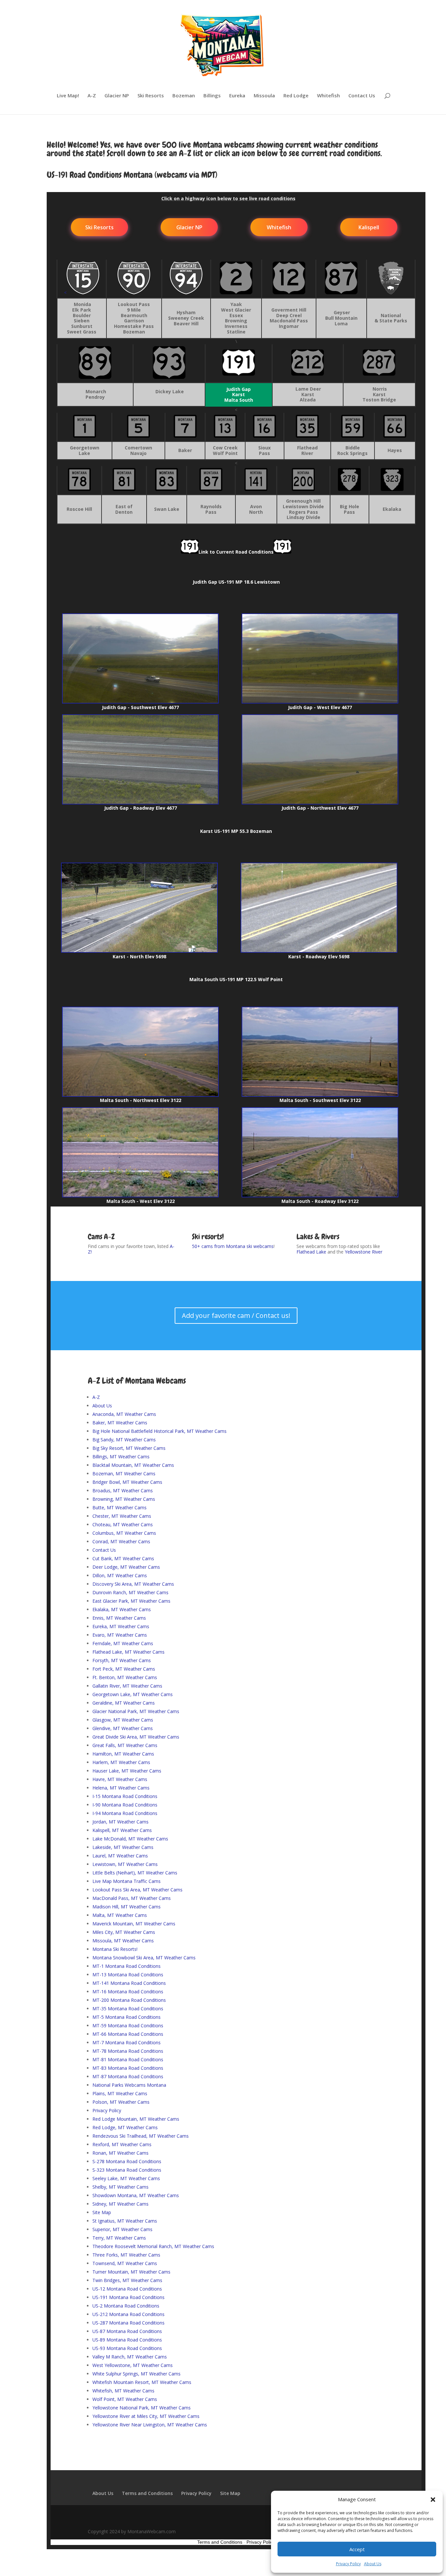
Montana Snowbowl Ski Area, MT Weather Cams (144, 1958)
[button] (433, 2500)
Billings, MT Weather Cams (121, 1457)
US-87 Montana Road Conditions (127, 2331)
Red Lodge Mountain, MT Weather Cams (136, 2119)
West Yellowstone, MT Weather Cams (133, 2365)
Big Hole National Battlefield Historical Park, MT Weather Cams (159, 1431)
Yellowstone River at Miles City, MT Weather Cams (146, 2416)
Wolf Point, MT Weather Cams (125, 2399)
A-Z (92, 96)
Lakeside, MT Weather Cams (123, 1847)
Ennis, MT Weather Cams (119, 1618)
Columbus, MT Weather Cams (124, 1533)
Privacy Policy (348, 2564)
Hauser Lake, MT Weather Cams (127, 1771)
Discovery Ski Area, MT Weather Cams (133, 1584)
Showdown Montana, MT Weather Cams (136, 2195)
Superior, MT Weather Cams (122, 2229)
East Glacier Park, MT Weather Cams (131, 1601)
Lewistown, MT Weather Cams (125, 1864)
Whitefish (328, 96)
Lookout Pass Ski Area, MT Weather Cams (137, 1890)
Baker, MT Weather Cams (120, 1423)
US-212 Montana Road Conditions (128, 2314)
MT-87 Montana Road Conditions (128, 2076)
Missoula (264, 96)
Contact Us (362, 96)
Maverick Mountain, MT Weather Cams (134, 1924)
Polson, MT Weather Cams (121, 2102)
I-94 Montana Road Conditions (125, 1813)
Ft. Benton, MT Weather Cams (125, 1677)
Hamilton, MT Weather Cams (123, 1754)
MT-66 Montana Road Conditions (128, 2034)
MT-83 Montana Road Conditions (128, 2068)
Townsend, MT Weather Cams (125, 2263)
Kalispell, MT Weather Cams (122, 1830)
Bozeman (184, 96)
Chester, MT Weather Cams (122, 1516)
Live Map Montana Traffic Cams (127, 1881)
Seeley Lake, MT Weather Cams (126, 2178)
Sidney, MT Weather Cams (120, 2204)
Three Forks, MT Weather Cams (126, 2255)
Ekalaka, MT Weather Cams (122, 1609)
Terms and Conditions (147, 2493)
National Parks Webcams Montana (129, 2085)
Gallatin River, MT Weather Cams (127, 1686)
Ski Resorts (151, 96)
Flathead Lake (311, 1252)
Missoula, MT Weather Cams (123, 1941)
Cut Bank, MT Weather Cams (123, 1558)
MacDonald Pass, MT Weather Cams (132, 1898)
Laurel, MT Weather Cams (120, 1856)
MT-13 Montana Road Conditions (128, 1975)
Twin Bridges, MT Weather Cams (127, 2280)
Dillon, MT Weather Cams (120, 1575)
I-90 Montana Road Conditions (125, 1805)
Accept (357, 2549)
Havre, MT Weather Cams (120, 1779)
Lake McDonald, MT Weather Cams (130, 1839)
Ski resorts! (208, 1237)
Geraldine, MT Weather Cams (124, 1703)
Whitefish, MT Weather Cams (123, 2391)
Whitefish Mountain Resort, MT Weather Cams (142, 2382)
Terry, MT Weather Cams (119, 2238)
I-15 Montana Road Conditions (125, 1796)
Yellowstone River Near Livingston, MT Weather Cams (150, 2425)
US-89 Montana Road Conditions (127, 2340)
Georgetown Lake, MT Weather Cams (133, 1694)
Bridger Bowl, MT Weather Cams (127, 1482)
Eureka (237, 96)
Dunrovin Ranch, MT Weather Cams (130, 1592)
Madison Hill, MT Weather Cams (127, 1907)
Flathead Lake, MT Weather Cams (128, 1652)
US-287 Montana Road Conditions (128, 2323)
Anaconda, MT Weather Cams (124, 1414)
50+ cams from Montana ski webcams (233, 1246)
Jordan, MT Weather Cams (120, 1822)
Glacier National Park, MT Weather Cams (136, 1711)
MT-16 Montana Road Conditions (128, 1992)
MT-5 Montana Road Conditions (127, 2017)
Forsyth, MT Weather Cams (122, 1660)
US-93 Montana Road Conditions (127, 2348)
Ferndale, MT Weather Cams (123, 1643)
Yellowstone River (364, 1252)
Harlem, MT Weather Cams (121, 1762)
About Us (373, 2564)
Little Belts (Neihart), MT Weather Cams (135, 1873)
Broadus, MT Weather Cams (123, 1491)
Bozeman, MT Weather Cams (124, 1474)
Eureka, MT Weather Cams (121, 1626)
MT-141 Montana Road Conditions (129, 1983)
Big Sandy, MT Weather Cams (124, 1440)
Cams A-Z (101, 1237)
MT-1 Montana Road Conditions (127, 1966)
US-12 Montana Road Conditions (127, 2289)
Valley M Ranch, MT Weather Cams (130, 2357)
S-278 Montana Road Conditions (127, 2161)
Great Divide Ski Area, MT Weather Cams (136, 1737)
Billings (212, 96)
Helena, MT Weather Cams (121, 1788)
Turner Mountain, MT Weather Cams (131, 2272)
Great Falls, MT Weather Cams (125, 1745)
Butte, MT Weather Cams (119, 1507)
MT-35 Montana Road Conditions (128, 2009)
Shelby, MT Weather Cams (120, 2187)
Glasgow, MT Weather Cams (123, 1720)
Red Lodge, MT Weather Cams (125, 2127)
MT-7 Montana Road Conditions (127, 2042)
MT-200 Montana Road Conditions (129, 2000)
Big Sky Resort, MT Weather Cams (129, 1448)
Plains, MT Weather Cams (120, 2093)
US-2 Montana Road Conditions (126, 2306)
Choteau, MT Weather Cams (123, 1524)
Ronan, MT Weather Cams (120, 2153)
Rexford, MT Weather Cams (122, 2144)
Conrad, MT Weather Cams (121, 1541)
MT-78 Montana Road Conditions (128, 2051)
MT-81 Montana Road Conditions (128, 2059)
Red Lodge (296, 96)
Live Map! (68, 96)
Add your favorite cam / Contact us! (236, 1315)
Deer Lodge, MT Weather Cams (126, 1567)
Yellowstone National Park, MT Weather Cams (142, 2408)
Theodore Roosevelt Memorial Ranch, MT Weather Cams (153, 2246)
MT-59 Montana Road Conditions (128, 2025)
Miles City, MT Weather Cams (124, 1932)
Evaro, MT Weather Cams (120, 1635)
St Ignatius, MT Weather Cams (125, 2221)
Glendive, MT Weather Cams (123, 1728)
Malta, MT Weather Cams (120, 1915)
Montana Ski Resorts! (115, 1949)
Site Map (102, 2212)
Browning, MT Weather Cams (124, 1499)
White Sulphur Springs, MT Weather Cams (136, 2374)
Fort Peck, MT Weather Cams (124, 1669)
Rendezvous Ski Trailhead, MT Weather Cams (141, 2136)
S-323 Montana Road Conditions (127, 2170)
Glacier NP (117, 96)
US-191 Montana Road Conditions (128, 2297)
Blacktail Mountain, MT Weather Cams (133, 1465)
